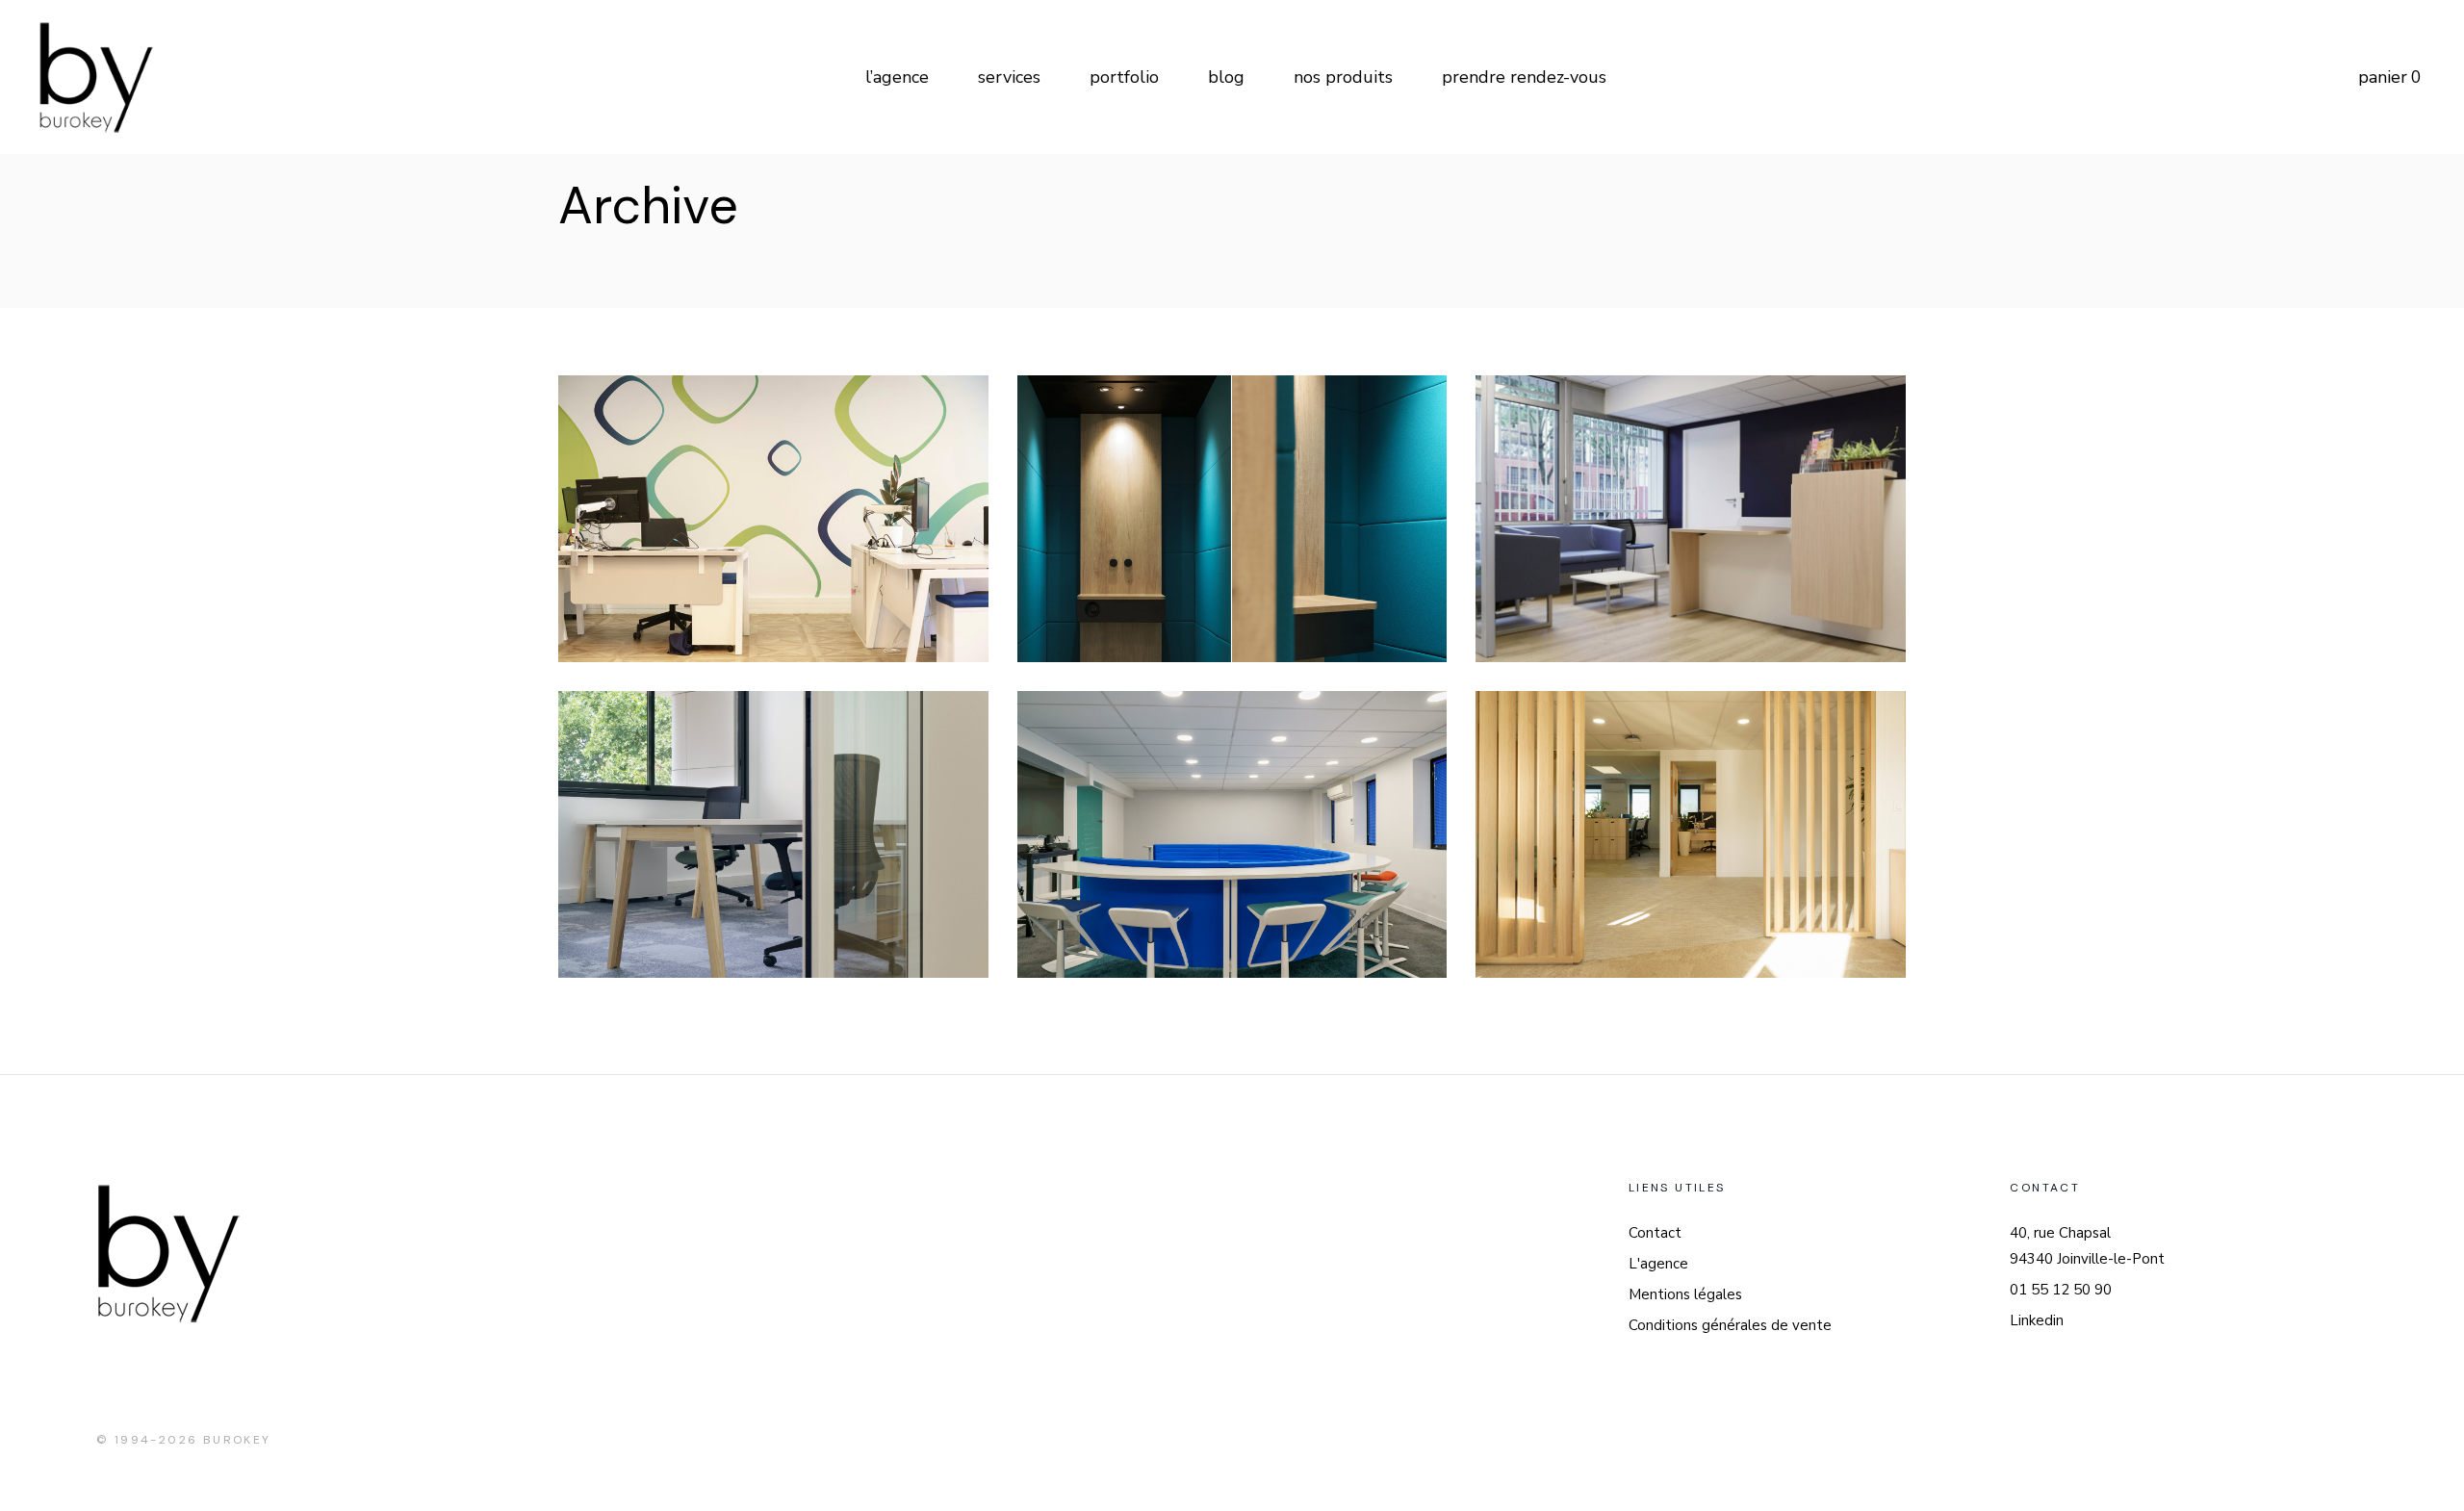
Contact (1655, 1233)
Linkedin (2037, 1320)
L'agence (1658, 1264)
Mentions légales (1685, 1294)
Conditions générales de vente (1730, 1325)
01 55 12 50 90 (2061, 1290)
